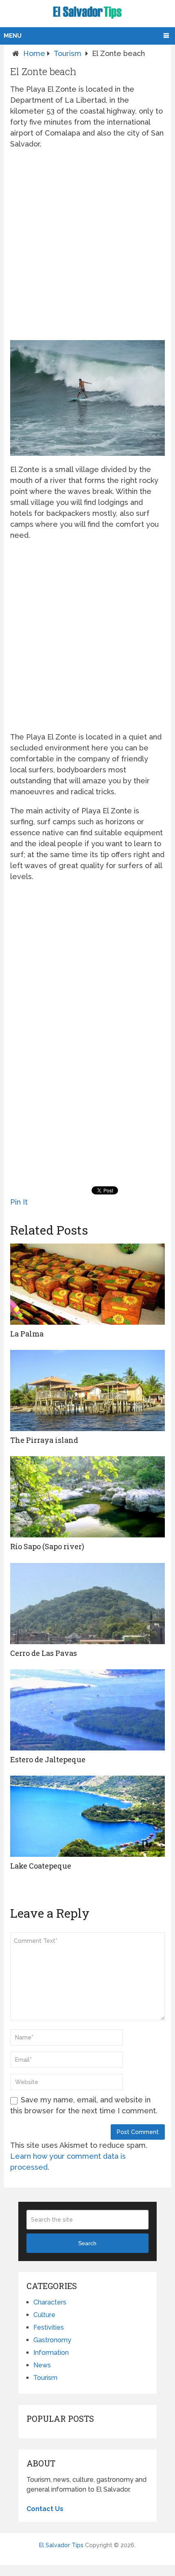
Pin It (19, 1202)
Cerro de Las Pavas (44, 1653)
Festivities (49, 2327)
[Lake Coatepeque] (87, 1816)
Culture (44, 2315)
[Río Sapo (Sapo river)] (87, 1497)
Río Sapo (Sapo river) (47, 1546)
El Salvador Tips (61, 2545)
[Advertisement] (87, 245)
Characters (50, 2302)
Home (34, 53)
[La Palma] (87, 1284)
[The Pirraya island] (87, 1390)
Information (51, 2353)
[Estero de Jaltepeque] (87, 1710)
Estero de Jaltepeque (48, 1759)
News (42, 2365)
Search (87, 2243)
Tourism (68, 53)
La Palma (27, 1334)
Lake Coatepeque (41, 1866)
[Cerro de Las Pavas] (87, 1604)
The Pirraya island (44, 1440)
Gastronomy (52, 2340)
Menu (13, 36)
